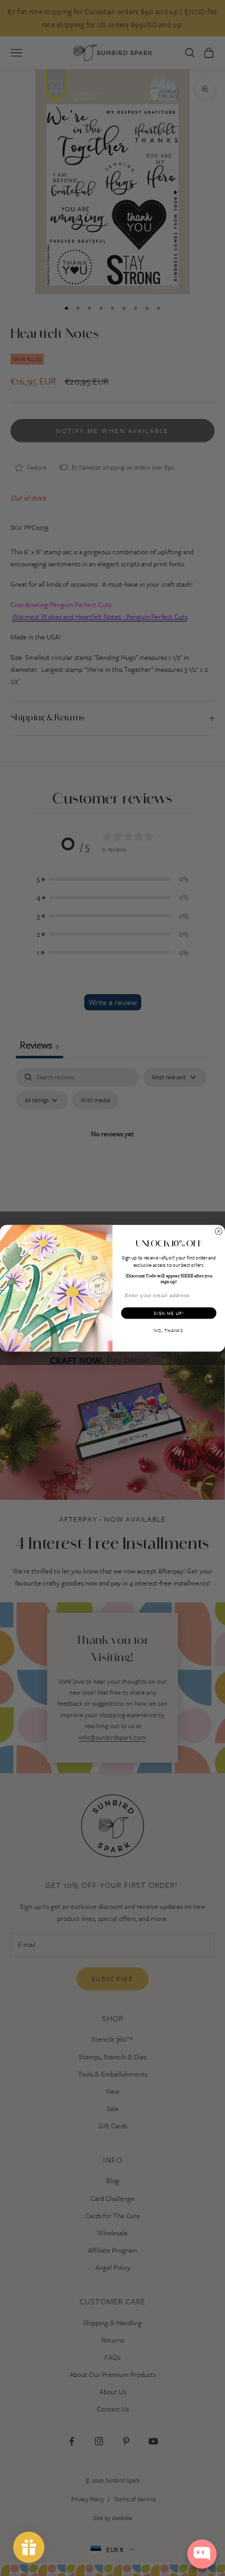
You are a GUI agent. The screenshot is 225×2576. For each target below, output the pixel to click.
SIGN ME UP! (169, 1313)
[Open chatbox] (202, 2554)
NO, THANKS (169, 1330)
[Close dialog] (218, 1231)
